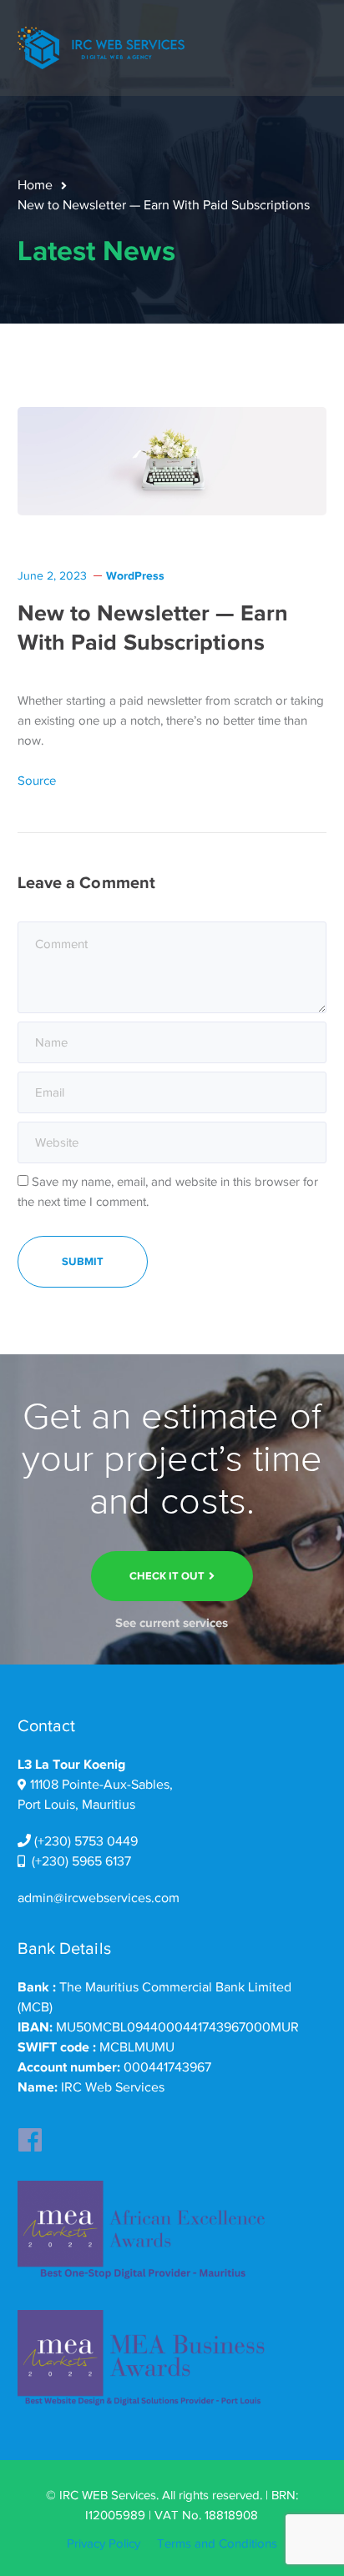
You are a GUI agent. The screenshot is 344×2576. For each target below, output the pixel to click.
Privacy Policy (104, 2543)
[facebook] (30, 2135)
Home (35, 185)
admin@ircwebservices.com (99, 1898)
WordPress (135, 575)
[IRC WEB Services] (101, 47)
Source (37, 781)
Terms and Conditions (217, 2543)
